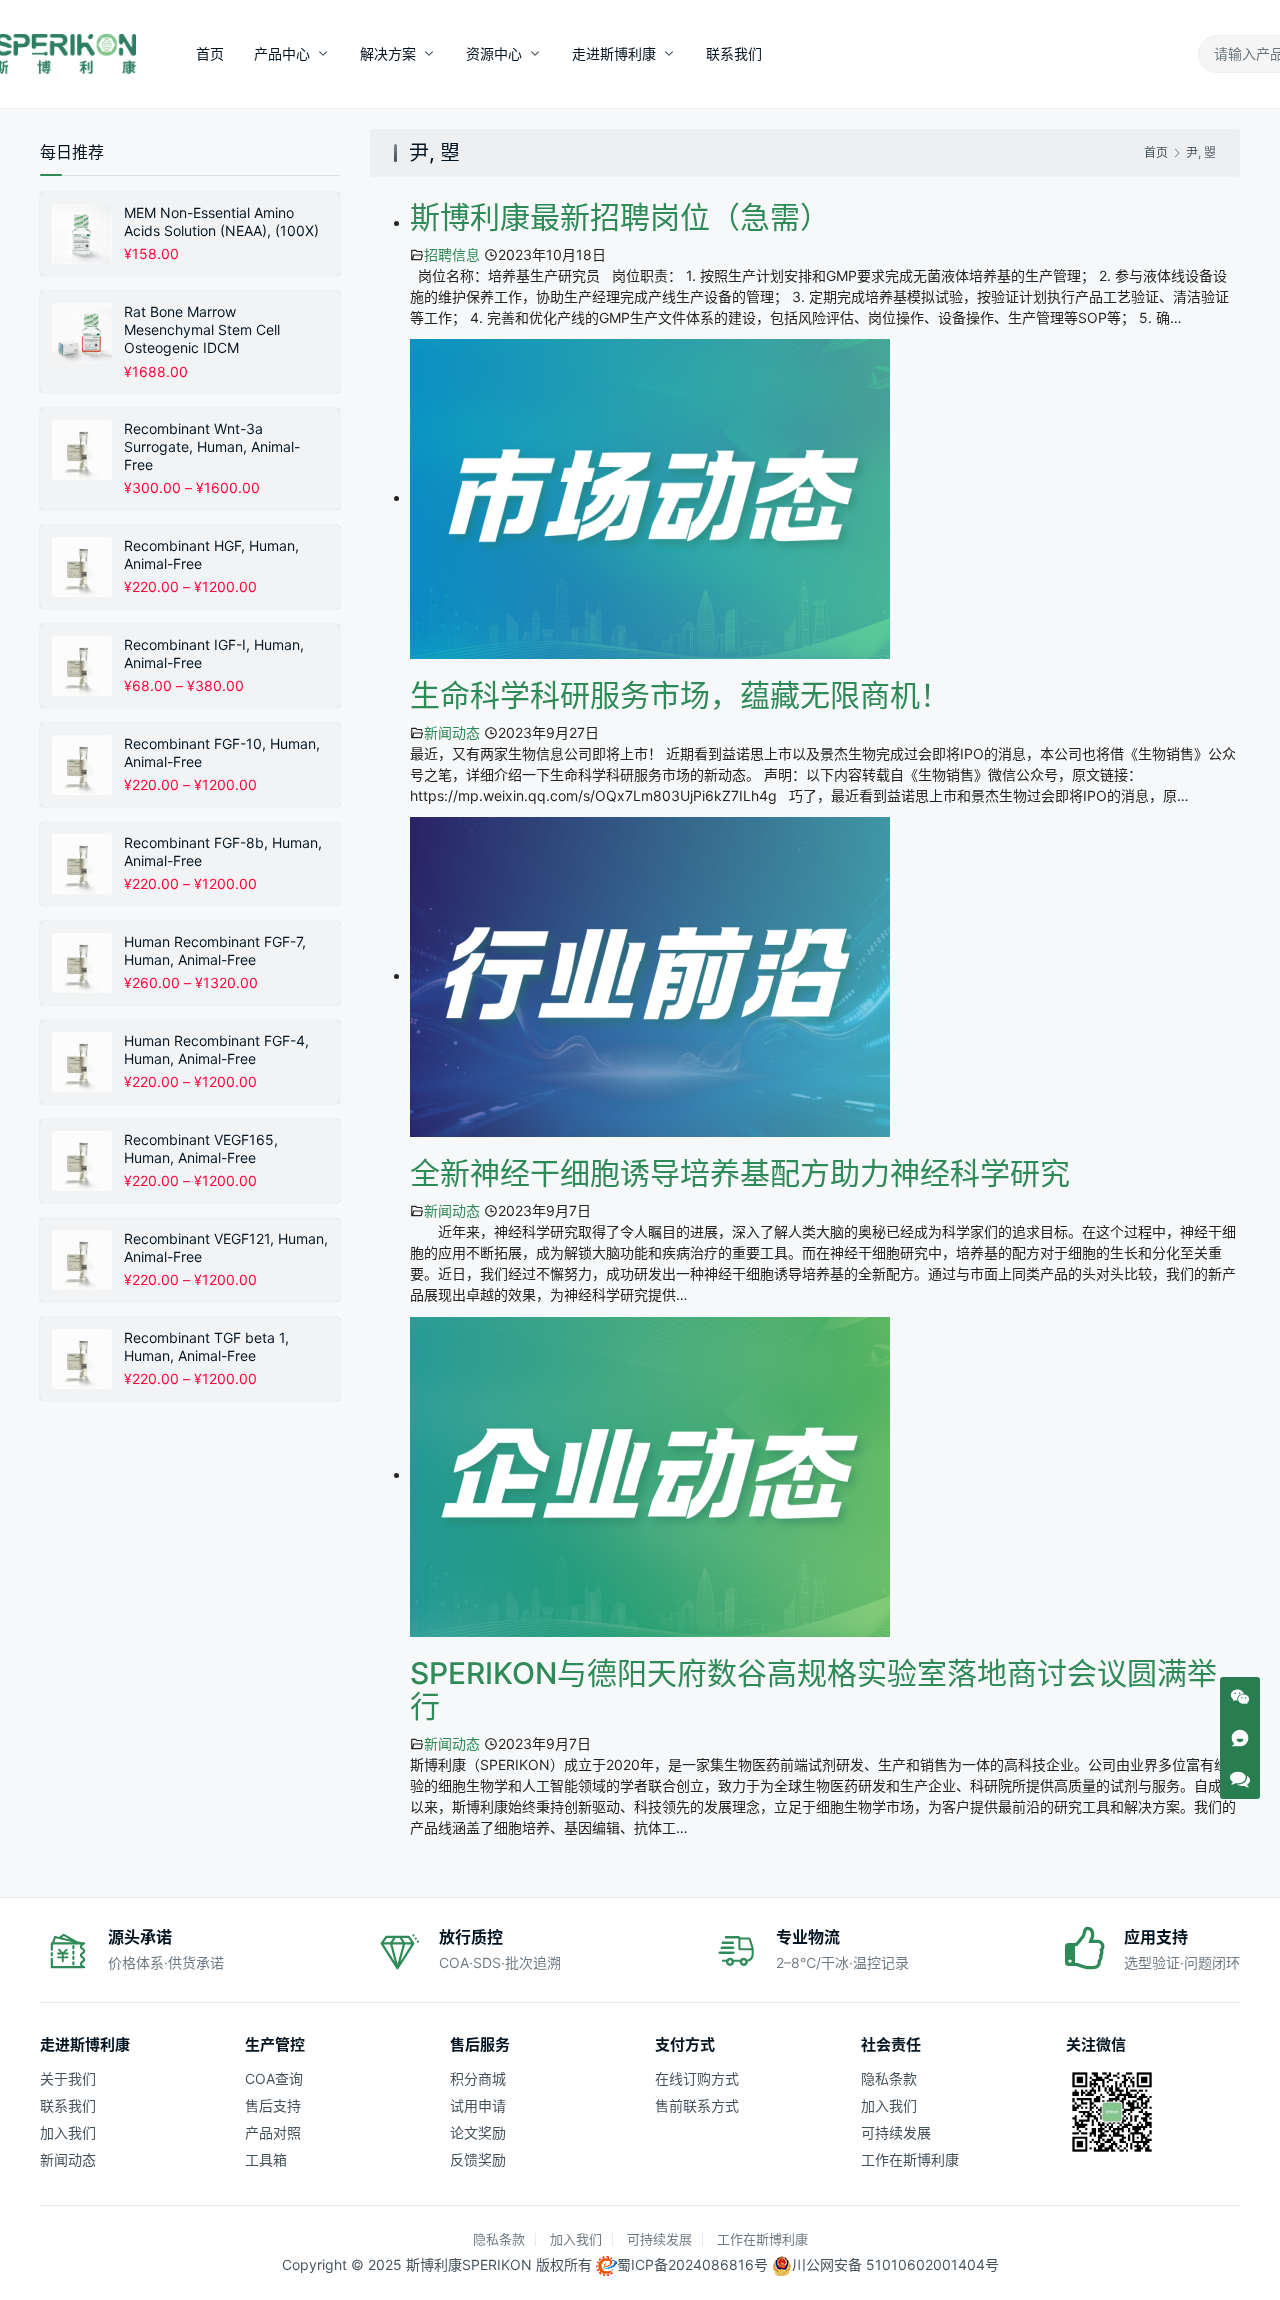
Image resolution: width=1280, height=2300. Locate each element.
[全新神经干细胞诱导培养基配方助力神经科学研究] (650, 975)
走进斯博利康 (614, 53)
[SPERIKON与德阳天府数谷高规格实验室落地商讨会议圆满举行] (650, 1474)
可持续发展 (896, 2132)
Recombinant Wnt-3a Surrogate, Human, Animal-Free (212, 446)
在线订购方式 (697, 2078)
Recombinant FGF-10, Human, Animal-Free (222, 752)
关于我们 (68, 2078)
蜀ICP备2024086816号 (692, 2264)
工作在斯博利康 (910, 2159)
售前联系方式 (697, 2105)
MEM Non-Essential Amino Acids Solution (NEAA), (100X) (221, 221)
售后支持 (273, 2105)
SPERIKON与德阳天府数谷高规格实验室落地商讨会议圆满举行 (813, 1689)
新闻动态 (452, 732)
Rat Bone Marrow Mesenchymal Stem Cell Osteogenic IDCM (202, 329)
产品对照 (273, 2132)
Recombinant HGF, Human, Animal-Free (211, 554)
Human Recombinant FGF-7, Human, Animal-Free (215, 950)
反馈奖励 (478, 2159)
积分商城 (478, 2078)
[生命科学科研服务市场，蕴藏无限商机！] (650, 497)
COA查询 (274, 2078)
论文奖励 (478, 2132)
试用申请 (478, 2105)
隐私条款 (889, 2078)
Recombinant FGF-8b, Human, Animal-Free (223, 851)
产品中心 (282, 53)
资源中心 (494, 53)
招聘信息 (452, 254)
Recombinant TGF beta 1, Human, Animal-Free (206, 1346)
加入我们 (68, 2132)
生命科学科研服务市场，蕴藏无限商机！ (680, 695)
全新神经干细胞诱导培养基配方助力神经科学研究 (740, 1173)
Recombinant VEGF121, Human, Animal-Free (226, 1247)
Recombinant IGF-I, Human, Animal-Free (214, 653)
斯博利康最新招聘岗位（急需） (620, 217)
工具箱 (266, 2159)
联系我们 (734, 53)
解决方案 (388, 53)
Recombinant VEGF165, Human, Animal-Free (201, 1148)
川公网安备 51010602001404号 (895, 2264)
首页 (210, 53)
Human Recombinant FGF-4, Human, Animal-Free (216, 1049)
